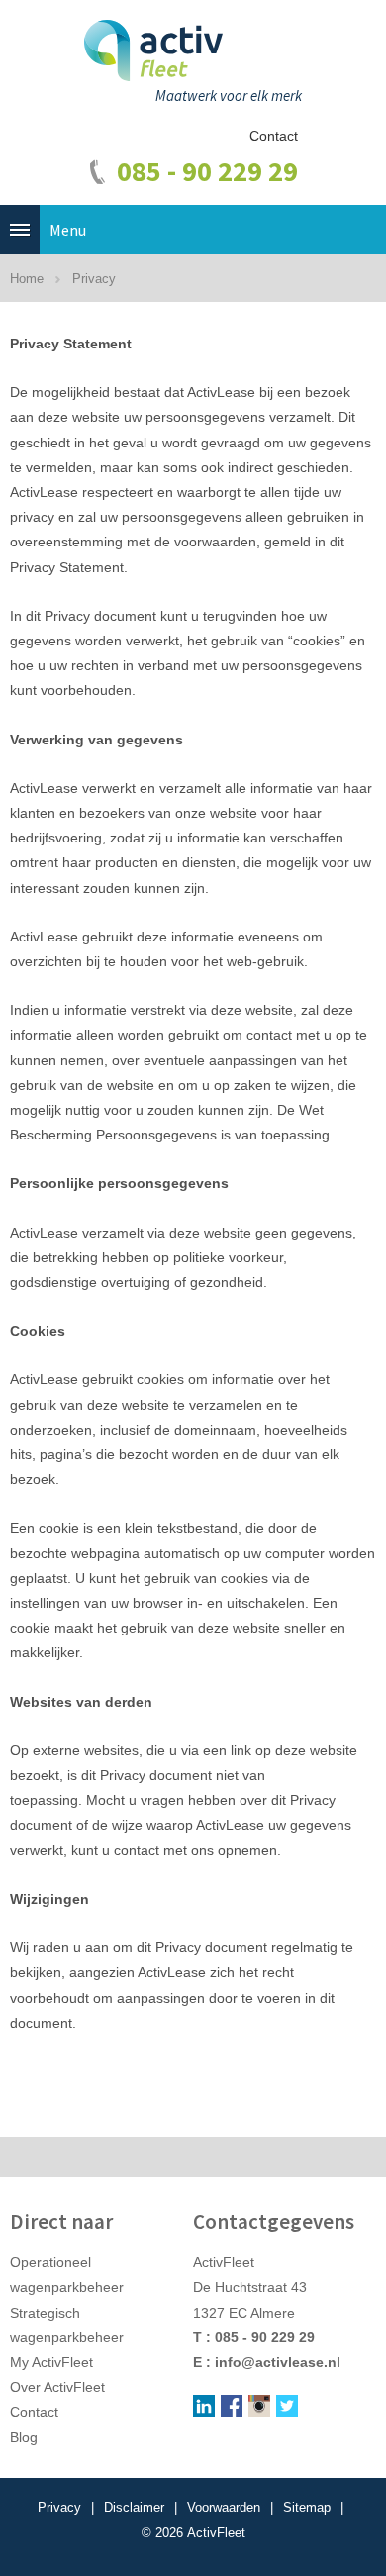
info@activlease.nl (278, 2362)
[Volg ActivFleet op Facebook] (232, 2406)
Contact (274, 136)
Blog (24, 2437)
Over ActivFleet (57, 2387)
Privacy (59, 2507)
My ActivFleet (51, 2362)
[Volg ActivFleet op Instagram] (259, 2406)
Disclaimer (134, 2507)
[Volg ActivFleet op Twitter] (287, 2406)
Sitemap (307, 2507)
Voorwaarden (224, 2507)
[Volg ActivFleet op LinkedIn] (204, 2406)
